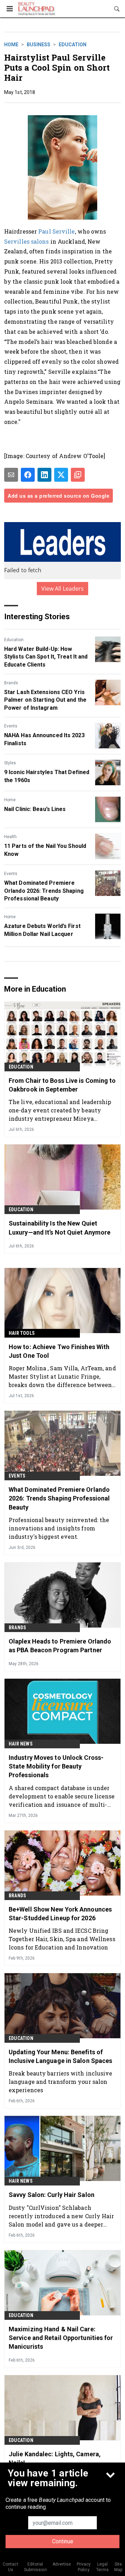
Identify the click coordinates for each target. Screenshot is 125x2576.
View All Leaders (63, 589)
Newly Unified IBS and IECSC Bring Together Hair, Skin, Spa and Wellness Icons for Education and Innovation (62, 1939)
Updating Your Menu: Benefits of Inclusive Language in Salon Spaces (60, 2056)
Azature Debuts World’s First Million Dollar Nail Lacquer (42, 930)
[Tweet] (61, 475)
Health (10, 837)
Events (11, 726)
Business (39, 45)
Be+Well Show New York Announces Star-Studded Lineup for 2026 (60, 1914)
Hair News (21, 1744)
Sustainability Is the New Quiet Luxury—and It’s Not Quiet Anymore (60, 1228)
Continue (63, 2541)
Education (73, 45)
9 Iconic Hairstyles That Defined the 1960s (47, 776)
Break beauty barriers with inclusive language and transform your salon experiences (61, 2082)
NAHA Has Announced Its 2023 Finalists (44, 739)
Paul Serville (56, 231)
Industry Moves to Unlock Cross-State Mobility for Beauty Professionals (56, 1766)
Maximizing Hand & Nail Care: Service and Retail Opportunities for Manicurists (61, 2338)
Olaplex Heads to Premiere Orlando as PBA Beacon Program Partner (60, 1646)
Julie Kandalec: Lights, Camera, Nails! (55, 2458)
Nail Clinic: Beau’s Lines (35, 809)
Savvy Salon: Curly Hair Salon (52, 2195)
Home (11, 45)
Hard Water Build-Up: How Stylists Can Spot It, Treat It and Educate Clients (46, 657)
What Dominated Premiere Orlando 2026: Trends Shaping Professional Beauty (44, 891)
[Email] (11, 475)
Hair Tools (22, 1333)
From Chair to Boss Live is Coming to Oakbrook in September (62, 1085)
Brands (11, 683)
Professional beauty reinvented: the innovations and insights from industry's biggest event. (59, 1528)
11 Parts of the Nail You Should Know (45, 850)
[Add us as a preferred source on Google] (78, 475)
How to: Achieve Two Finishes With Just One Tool (59, 1351)
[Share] (28, 475)
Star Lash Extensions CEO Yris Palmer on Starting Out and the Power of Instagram (45, 700)
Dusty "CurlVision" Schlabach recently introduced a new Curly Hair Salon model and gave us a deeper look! (61, 2216)
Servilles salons (27, 241)
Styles (10, 763)
